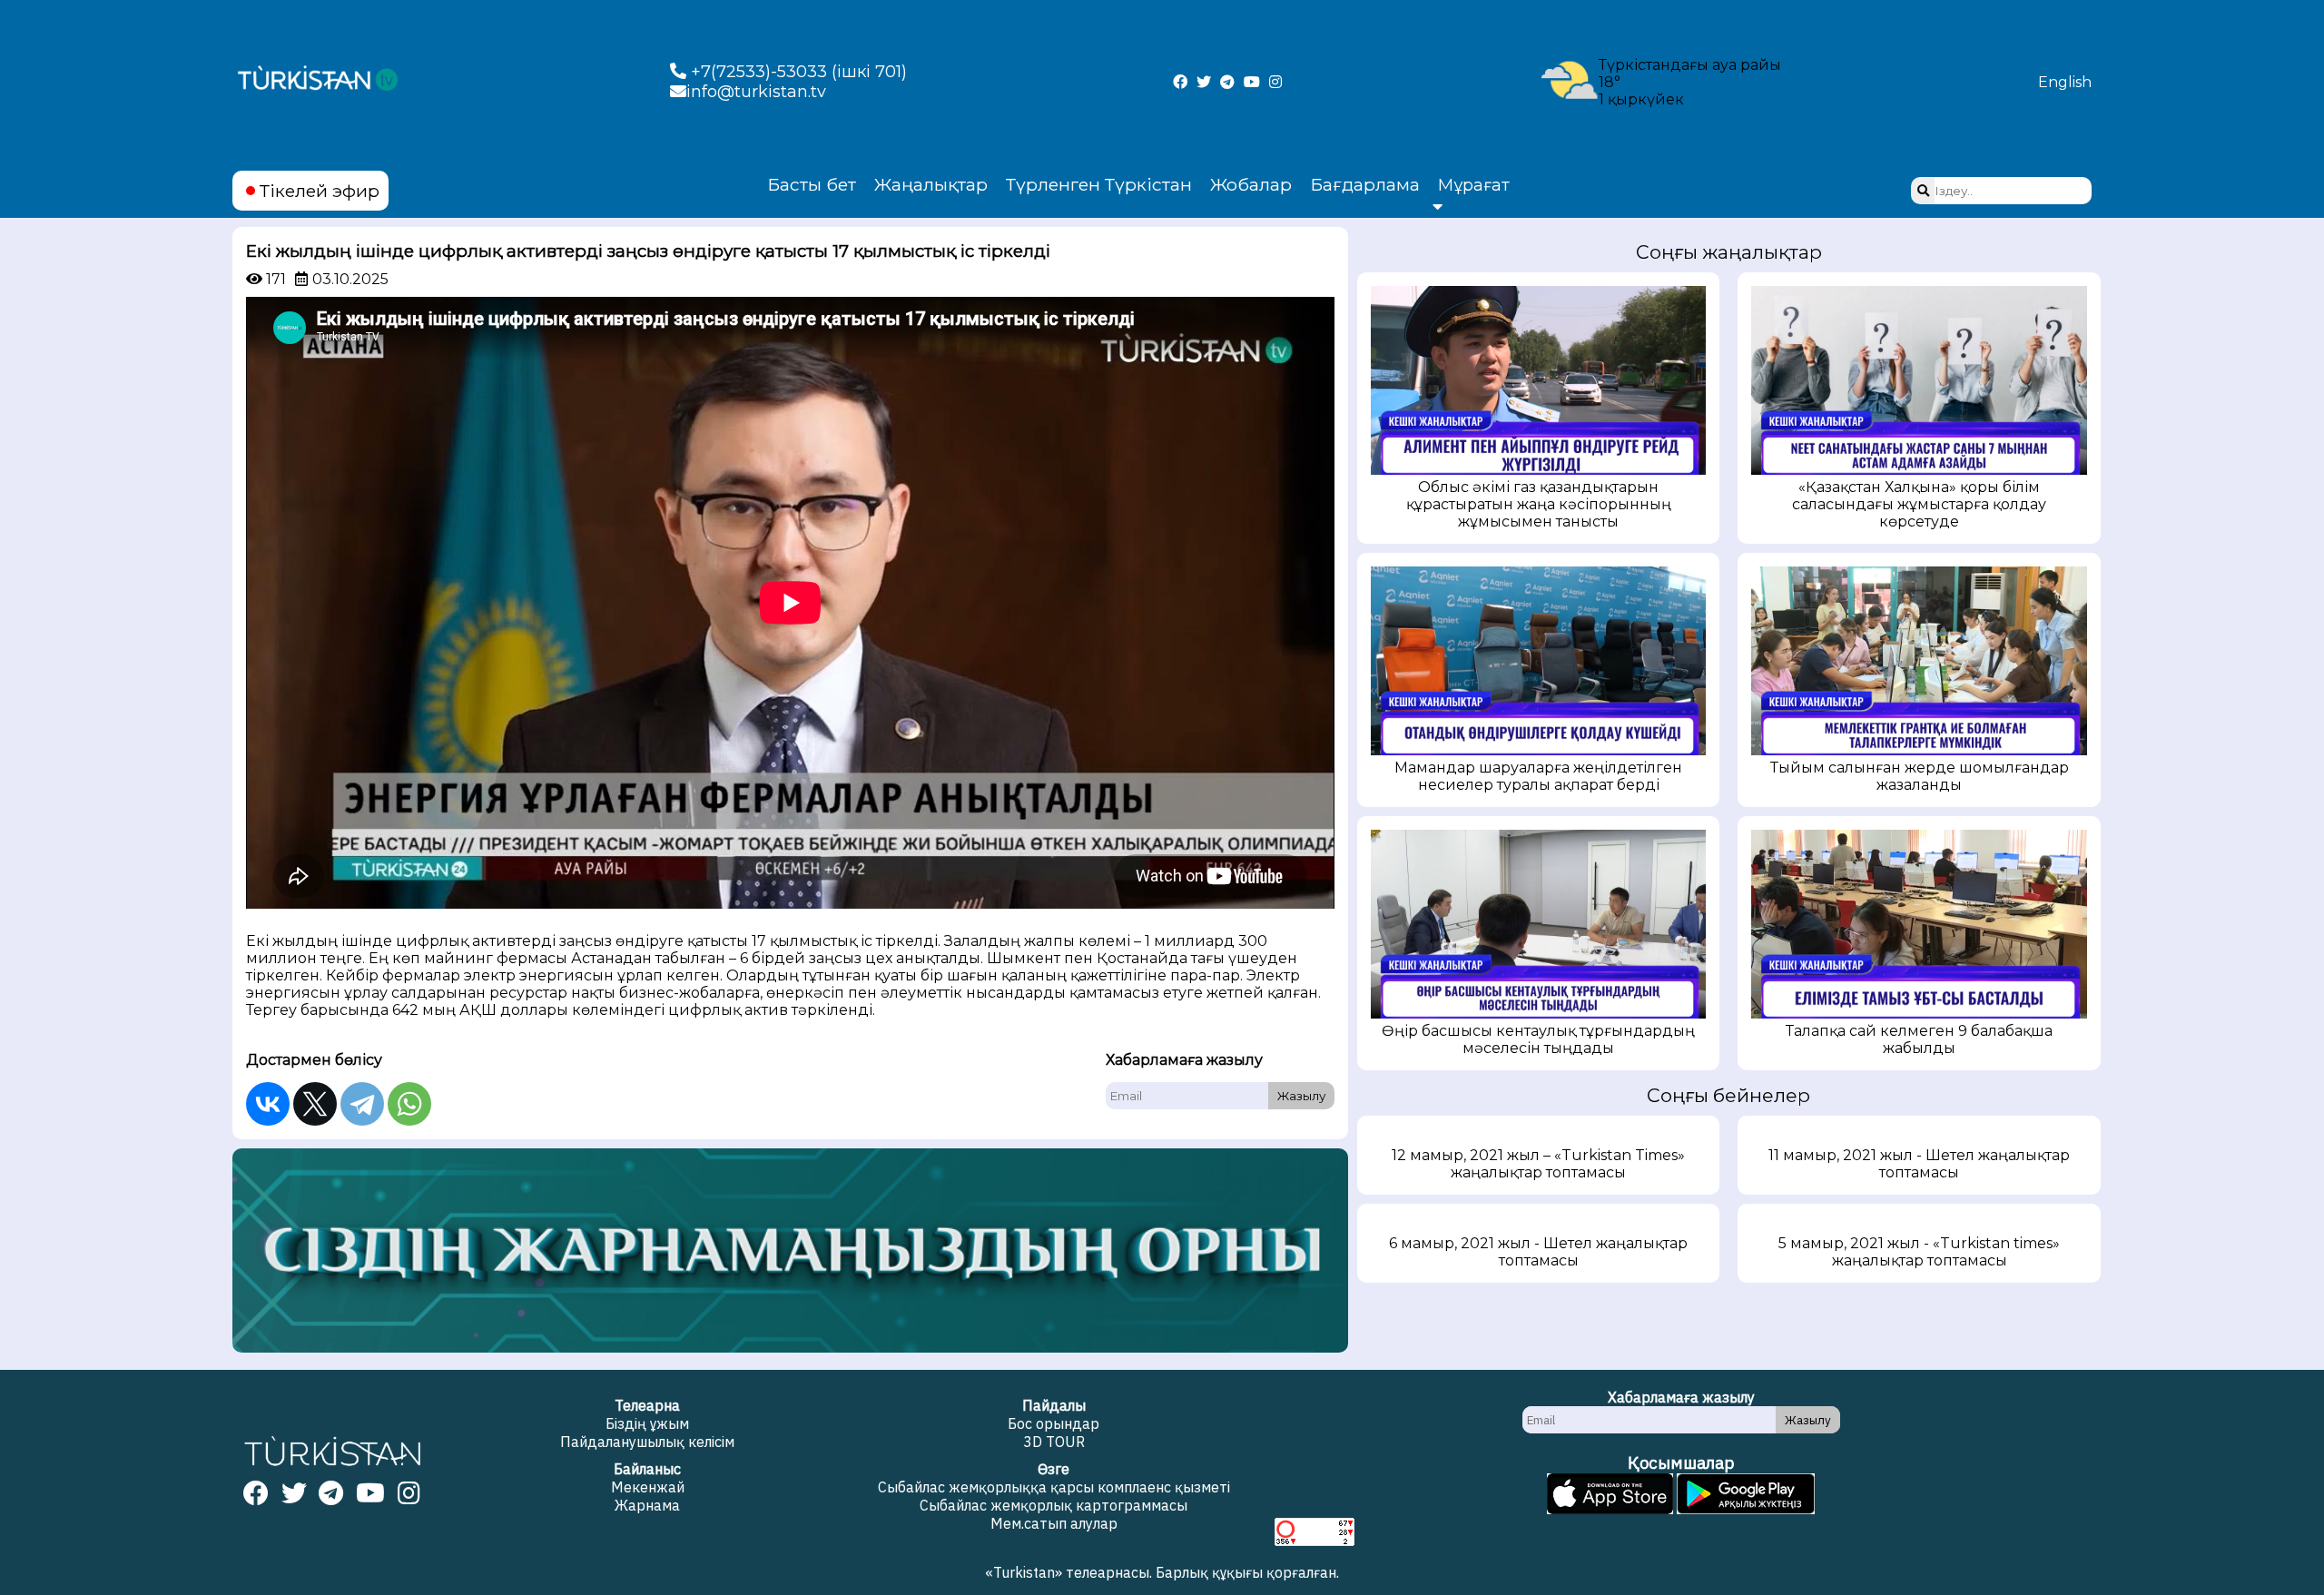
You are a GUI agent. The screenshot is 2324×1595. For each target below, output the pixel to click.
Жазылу (1301, 1096)
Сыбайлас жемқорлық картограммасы (1054, 1505)
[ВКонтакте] (268, 1104)
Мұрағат (1474, 185)
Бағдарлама (1365, 184)
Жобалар (1251, 184)
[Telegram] (362, 1104)
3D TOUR (1054, 1442)
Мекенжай (648, 1487)
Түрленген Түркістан (1099, 184)
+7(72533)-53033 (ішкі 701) (797, 72)
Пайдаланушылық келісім (647, 1442)
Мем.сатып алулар (1054, 1523)
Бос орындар (1054, 1423)
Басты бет (812, 184)
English (2065, 82)
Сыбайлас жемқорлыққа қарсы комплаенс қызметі (1054, 1487)
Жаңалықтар (931, 184)
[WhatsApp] (409, 1104)
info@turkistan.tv (756, 92)
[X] (315, 1104)
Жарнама (647, 1505)
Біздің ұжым (647, 1423)
